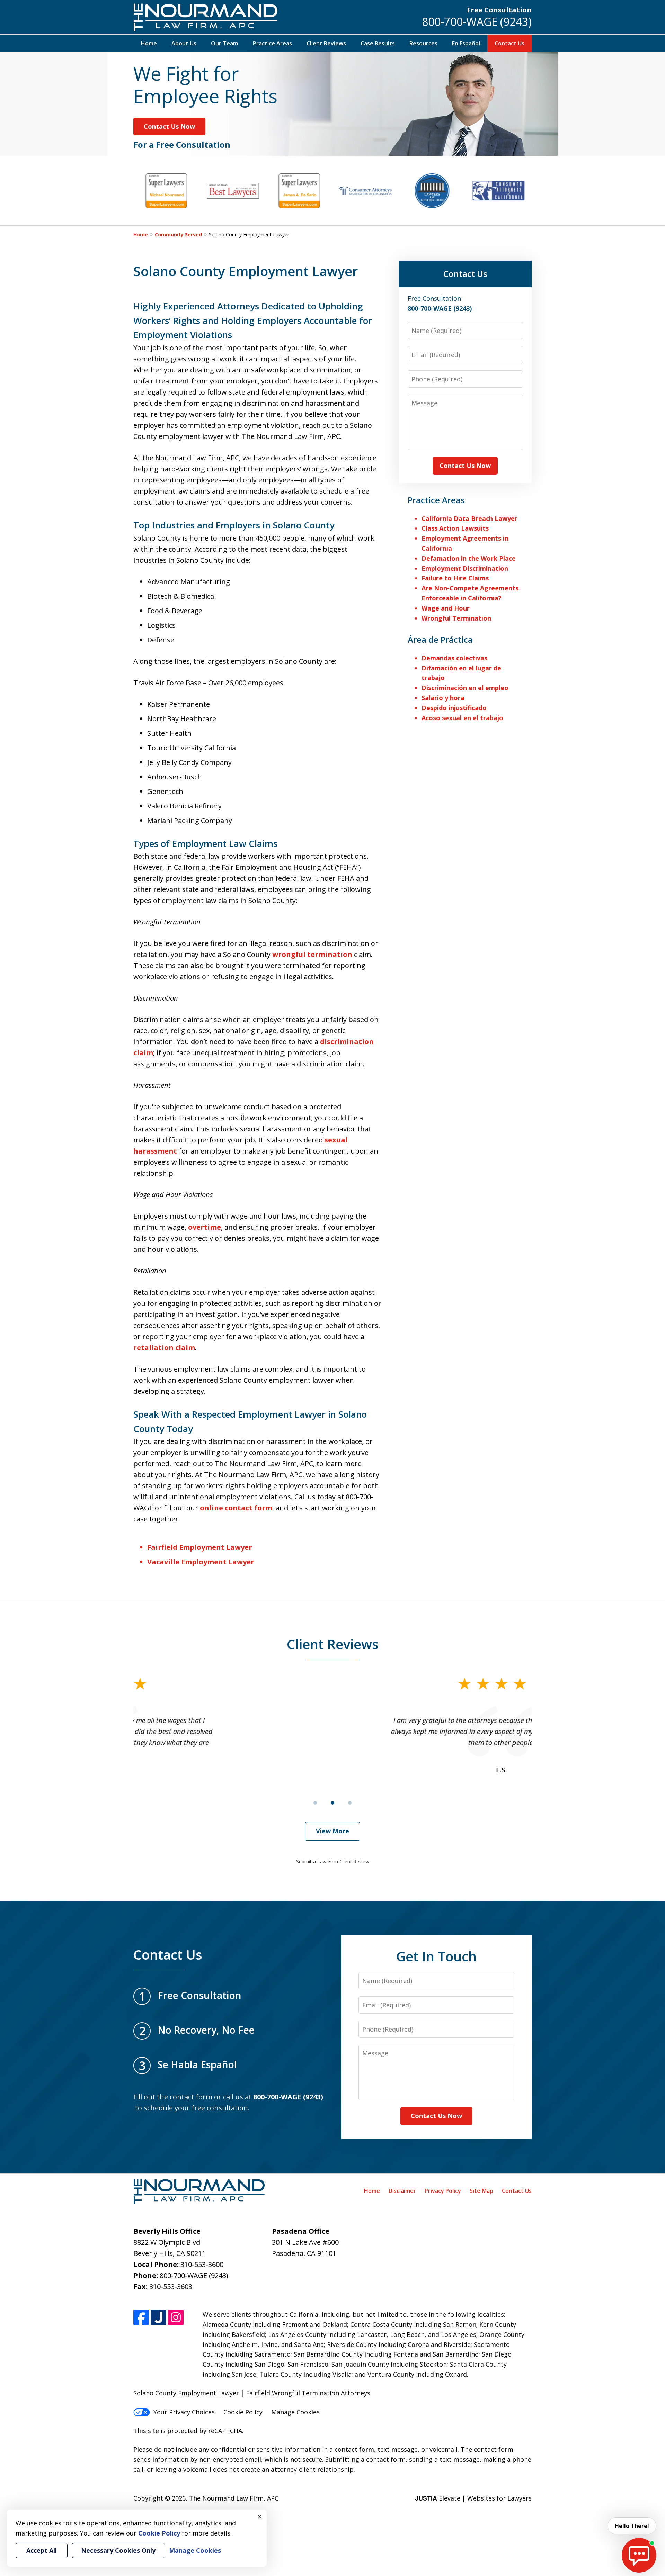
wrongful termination (312, 954)
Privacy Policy (443, 2191)
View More (332, 1831)
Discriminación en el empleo (465, 688)
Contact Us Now (169, 126)
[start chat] (639, 2555)
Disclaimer (402, 2191)
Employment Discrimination (465, 568)
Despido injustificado (454, 708)
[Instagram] (176, 2317)
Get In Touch (436, 1956)
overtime (205, 1227)
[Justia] (158, 2317)
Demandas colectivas (454, 658)
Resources (423, 43)
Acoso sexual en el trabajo (462, 718)
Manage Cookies (295, 2412)
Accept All (42, 2550)
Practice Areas (272, 43)
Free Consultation (499, 10)
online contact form (236, 1508)
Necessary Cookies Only (118, 2550)
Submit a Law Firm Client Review (333, 1861)
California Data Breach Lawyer (469, 518)
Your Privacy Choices (184, 2412)
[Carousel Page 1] (315, 1803)
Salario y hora (443, 698)
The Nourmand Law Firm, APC (234, 2498)
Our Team (224, 43)
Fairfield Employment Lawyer (200, 1547)
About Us (184, 43)
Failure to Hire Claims (455, 578)
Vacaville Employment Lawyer (201, 1562)
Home (149, 43)
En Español (466, 43)
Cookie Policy (243, 2412)
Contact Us (509, 43)
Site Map (481, 2191)
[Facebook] (141, 2317)
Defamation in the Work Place (469, 558)
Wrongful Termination (456, 618)
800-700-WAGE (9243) (477, 22)
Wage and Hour (446, 608)
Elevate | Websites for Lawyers (473, 2498)
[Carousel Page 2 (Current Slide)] (332, 1803)
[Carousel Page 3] (350, 1803)
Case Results (378, 43)
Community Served (178, 234)
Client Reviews (326, 43)
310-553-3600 (202, 2264)
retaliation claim (164, 1348)
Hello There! (632, 2526)
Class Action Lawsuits (455, 528)
